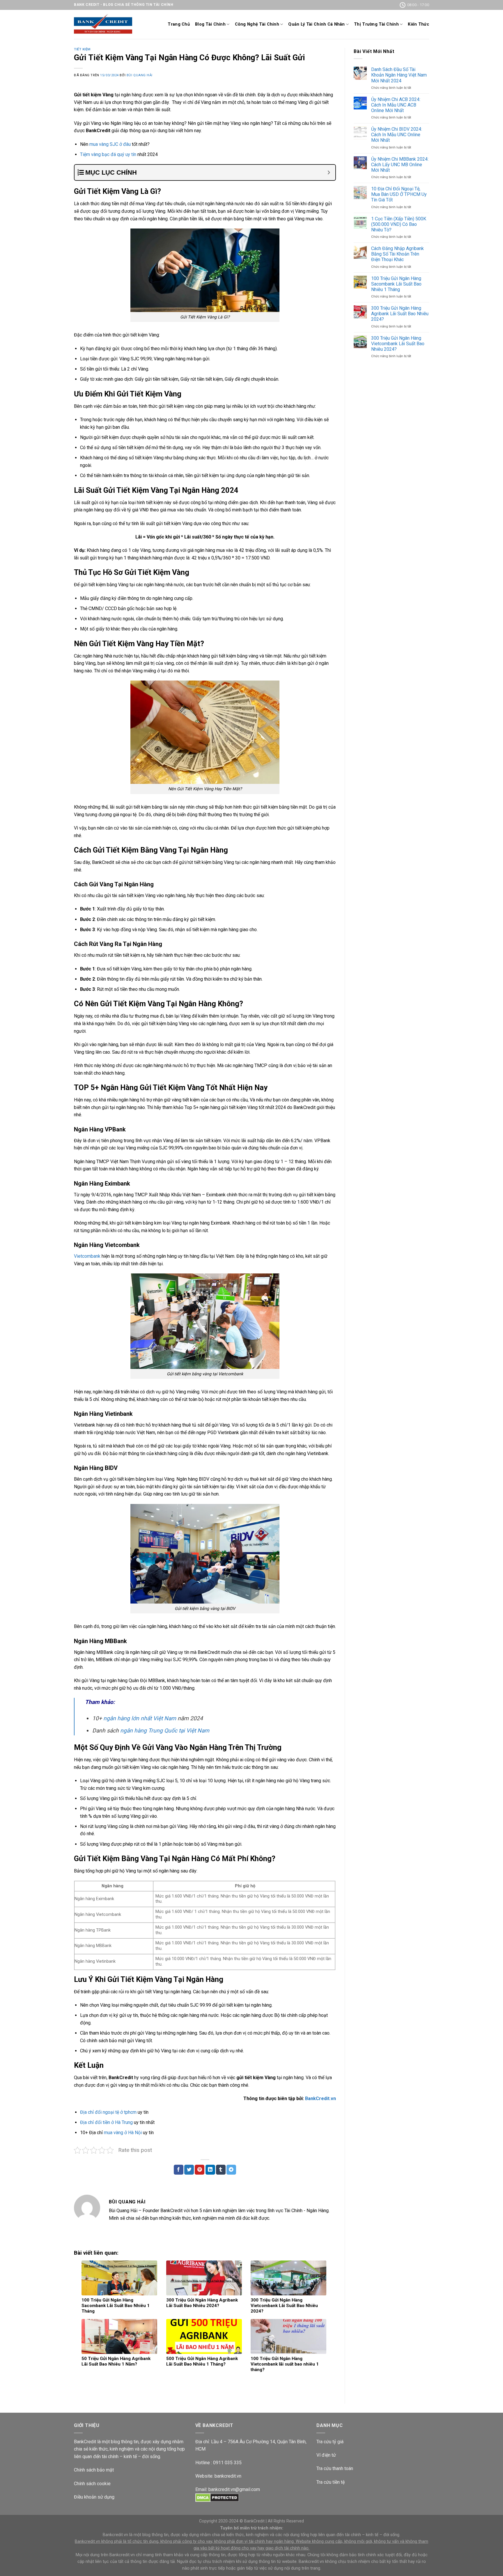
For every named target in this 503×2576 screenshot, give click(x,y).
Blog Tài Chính (210, 24)
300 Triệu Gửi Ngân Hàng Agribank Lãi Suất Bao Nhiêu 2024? (400, 314)
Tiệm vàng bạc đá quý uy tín (108, 154)
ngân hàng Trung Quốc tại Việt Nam (165, 1731)
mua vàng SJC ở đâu (110, 144)
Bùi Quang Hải (140, 75)
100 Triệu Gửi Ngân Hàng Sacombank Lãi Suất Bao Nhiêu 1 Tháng (396, 284)
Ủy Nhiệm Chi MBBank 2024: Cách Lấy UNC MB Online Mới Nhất (400, 165)
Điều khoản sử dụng (94, 2497)
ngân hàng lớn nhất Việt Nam (140, 1718)
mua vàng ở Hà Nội (123, 2133)
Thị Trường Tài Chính (376, 24)
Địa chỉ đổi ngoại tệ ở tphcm (108, 2112)
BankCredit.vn (320, 2098)
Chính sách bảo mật (94, 2470)
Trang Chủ (179, 24)
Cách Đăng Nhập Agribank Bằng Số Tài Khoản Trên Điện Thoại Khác (397, 254)
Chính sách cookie (92, 2484)
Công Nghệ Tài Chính (257, 24)
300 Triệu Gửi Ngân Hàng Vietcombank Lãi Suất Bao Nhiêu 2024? (398, 344)
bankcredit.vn (228, 2476)
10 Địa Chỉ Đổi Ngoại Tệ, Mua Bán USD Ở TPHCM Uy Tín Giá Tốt (399, 194)
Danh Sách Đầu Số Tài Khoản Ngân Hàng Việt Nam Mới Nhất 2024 (399, 75)
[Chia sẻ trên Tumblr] (221, 2170)
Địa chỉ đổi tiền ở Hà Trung (106, 2122)
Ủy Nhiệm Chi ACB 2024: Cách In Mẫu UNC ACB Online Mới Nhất (396, 105)
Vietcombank (87, 1256)
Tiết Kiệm (82, 49)
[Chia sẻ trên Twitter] (189, 2170)
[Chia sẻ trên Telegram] (231, 2170)
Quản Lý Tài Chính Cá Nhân (316, 24)
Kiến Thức (418, 24)
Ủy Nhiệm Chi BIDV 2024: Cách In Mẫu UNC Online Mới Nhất (397, 135)
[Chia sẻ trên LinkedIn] (210, 2170)
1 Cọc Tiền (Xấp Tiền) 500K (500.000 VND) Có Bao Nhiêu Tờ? (399, 224)
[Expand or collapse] (329, 172)
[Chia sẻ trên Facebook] (179, 2170)
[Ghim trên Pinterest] (200, 2170)
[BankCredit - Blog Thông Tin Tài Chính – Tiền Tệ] (103, 25)
